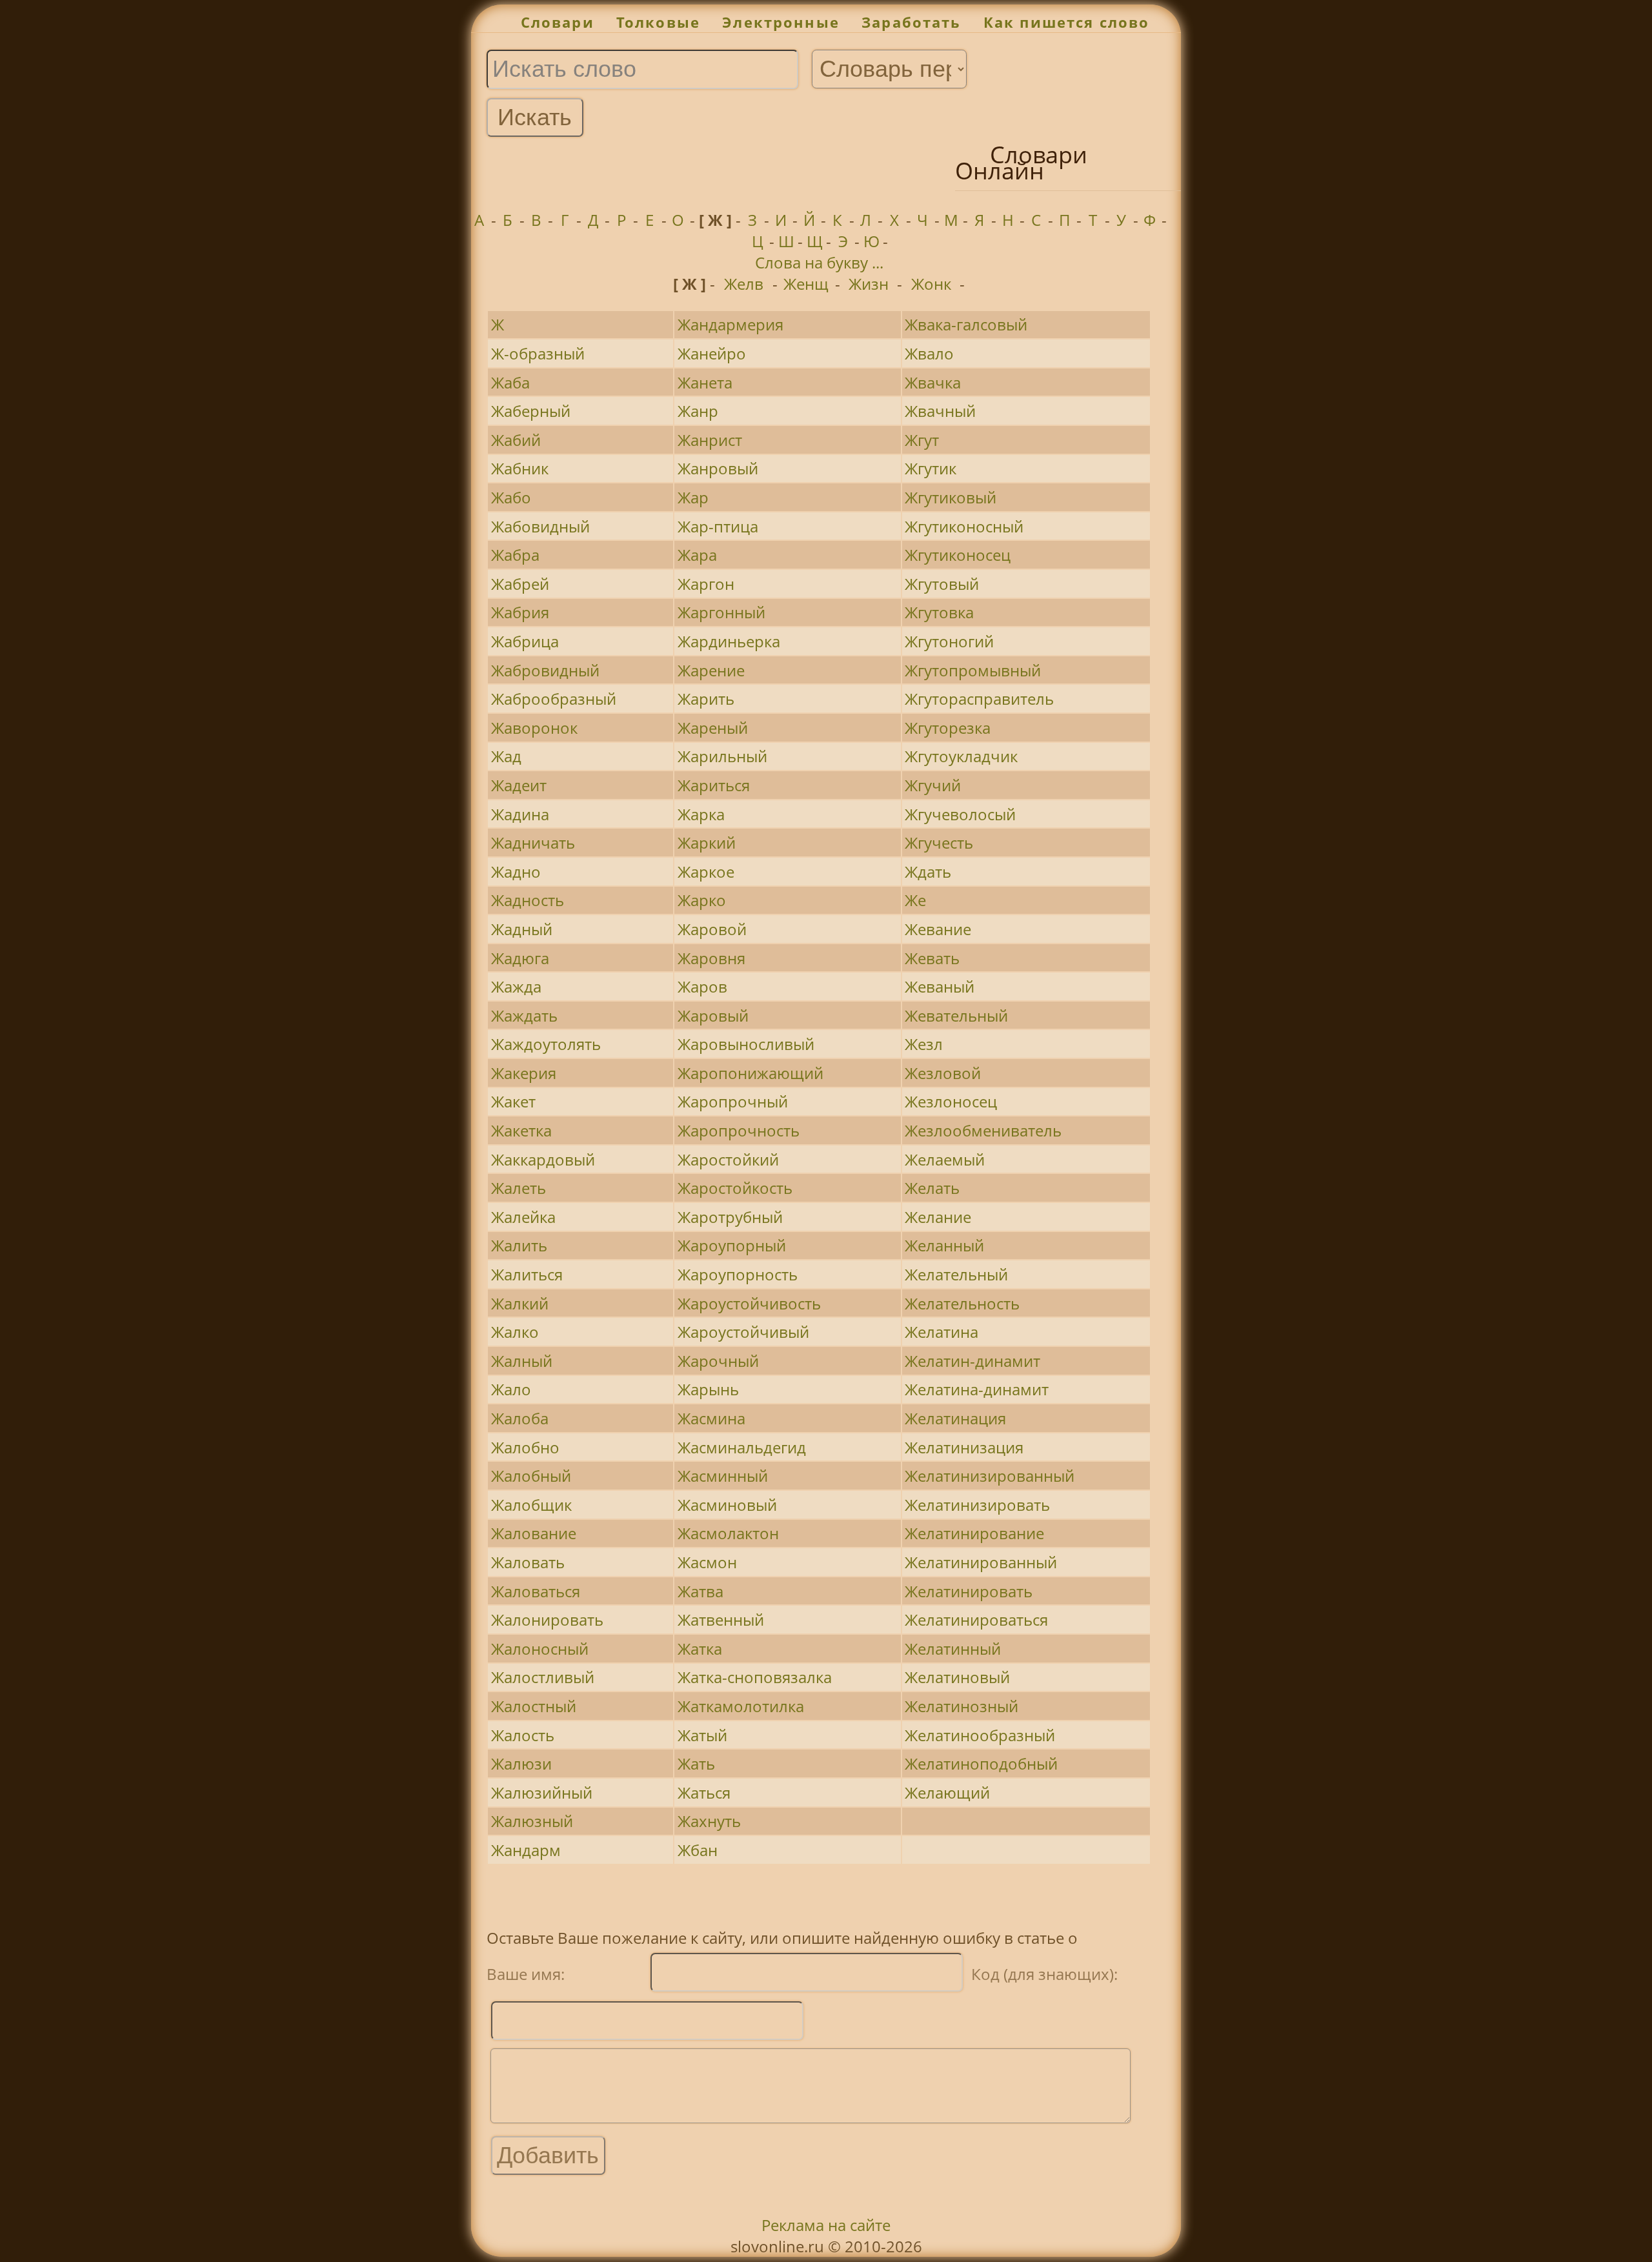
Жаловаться (536, 1591)
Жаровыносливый (746, 1044)
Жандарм (526, 1850)
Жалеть (519, 1188)
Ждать (928, 872)
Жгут (922, 440)
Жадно (516, 872)
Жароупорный (732, 1245)
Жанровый (718, 468)
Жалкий (520, 1303)
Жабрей (520, 584)
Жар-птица (718, 526)
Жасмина (711, 1418)
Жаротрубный (730, 1217)
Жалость (523, 1735)
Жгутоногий (949, 641)
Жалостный (534, 1706)
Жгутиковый (951, 497)
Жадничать (533, 843)
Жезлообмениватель (983, 1130)
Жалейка (523, 1217)
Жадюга (520, 958)
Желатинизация (964, 1447)
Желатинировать (969, 1591)
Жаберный (531, 411)
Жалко (515, 1332)
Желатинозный (962, 1706)
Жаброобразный (554, 699)
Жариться (714, 785)
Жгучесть (939, 843)
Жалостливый (543, 1677)
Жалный (522, 1361)
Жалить (519, 1245)
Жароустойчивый (743, 1332)
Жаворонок (534, 728)
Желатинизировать (977, 1505)
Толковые (658, 22)
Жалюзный (532, 1821)
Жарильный (722, 756)
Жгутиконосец (958, 555)
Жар (693, 497)
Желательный (956, 1274)
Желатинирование (974, 1533)
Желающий (947, 1792)
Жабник (520, 468)
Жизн (869, 284)
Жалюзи (521, 1763)
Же (915, 900)
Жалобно (525, 1447)
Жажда (516, 986)
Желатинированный (981, 1562)
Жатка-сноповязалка (755, 1677)
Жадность (528, 900)
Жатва (700, 1591)
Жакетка (521, 1130)
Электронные (781, 22)
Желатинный (953, 1649)
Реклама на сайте (826, 2225)
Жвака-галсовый (966, 324)
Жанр (698, 411)
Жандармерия (730, 324)
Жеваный (940, 986)
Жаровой (712, 929)
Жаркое (706, 872)
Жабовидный (540, 526)
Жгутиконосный (964, 526)
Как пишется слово (1067, 22)
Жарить (706, 699)
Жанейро (712, 353)
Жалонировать (547, 1620)
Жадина (520, 814)
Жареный (713, 728)
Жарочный (718, 1361)
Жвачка (933, 382)
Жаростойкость (735, 1188)
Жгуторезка (948, 728)
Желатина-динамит (977, 1389)
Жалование (534, 1533)
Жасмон (707, 1562)
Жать (696, 1763)
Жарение (711, 670)
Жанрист (710, 440)
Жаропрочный (733, 1101)
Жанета (705, 382)
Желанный (944, 1245)
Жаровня (711, 958)
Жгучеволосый (960, 814)
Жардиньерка (729, 641)
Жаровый (713, 1015)
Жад (506, 756)
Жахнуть (709, 1821)
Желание (938, 1217)
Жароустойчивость (749, 1303)
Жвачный (940, 411)
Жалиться (527, 1274)
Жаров (702, 986)
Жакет (513, 1101)
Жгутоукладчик (961, 756)
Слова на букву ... (819, 262)
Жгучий (933, 785)
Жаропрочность (739, 1130)
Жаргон (706, 584)
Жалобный (531, 1476)
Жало (511, 1389)
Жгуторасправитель (979, 699)
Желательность (962, 1303)
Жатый (702, 1735)
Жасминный (723, 1476)
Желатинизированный (990, 1476)
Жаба (510, 382)
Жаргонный (721, 612)
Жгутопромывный (973, 670)
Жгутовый (942, 584)
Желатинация (955, 1418)
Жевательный (956, 1015)
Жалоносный (540, 1649)
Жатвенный (721, 1620)
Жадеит (519, 785)
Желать (932, 1188)
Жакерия (524, 1073)
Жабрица (525, 641)
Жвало (929, 353)
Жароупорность (738, 1274)
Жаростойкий (728, 1159)
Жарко (702, 900)
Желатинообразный (980, 1735)
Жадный (522, 929)
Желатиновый (957, 1677)
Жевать (932, 958)
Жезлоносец (951, 1101)
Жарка (701, 814)
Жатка (700, 1649)
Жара (697, 555)
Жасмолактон (728, 1533)
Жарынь (708, 1389)
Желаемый (945, 1159)
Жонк (931, 284)
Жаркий (707, 843)
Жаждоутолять (546, 1044)
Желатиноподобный (981, 1763)
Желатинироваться (976, 1620)
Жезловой (943, 1073)
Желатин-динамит (972, 1361)
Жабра (515, 555)
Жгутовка (939, 612)
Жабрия (520, 612)
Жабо (511, 497)
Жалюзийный (542, 1792)
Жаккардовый (543, 1159)
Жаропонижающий (750, 1073)
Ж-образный (538, 353)
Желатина (942, 1332)
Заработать (912, 22)
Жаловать (528, 1562)
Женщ (806, 284)
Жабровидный (545, 670)
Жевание (938, 929)
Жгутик (931, 468)
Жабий (516, 440)
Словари (558, 22)
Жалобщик (531, 1505)
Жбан (698, 1850)
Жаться (704, 1792)
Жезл (924, 1044)
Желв (744, 284)
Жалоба (520, 1418)
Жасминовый (727, 1505)
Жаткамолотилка (741, 1706)
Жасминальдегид (742, 1447)
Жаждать (524, 1015)
